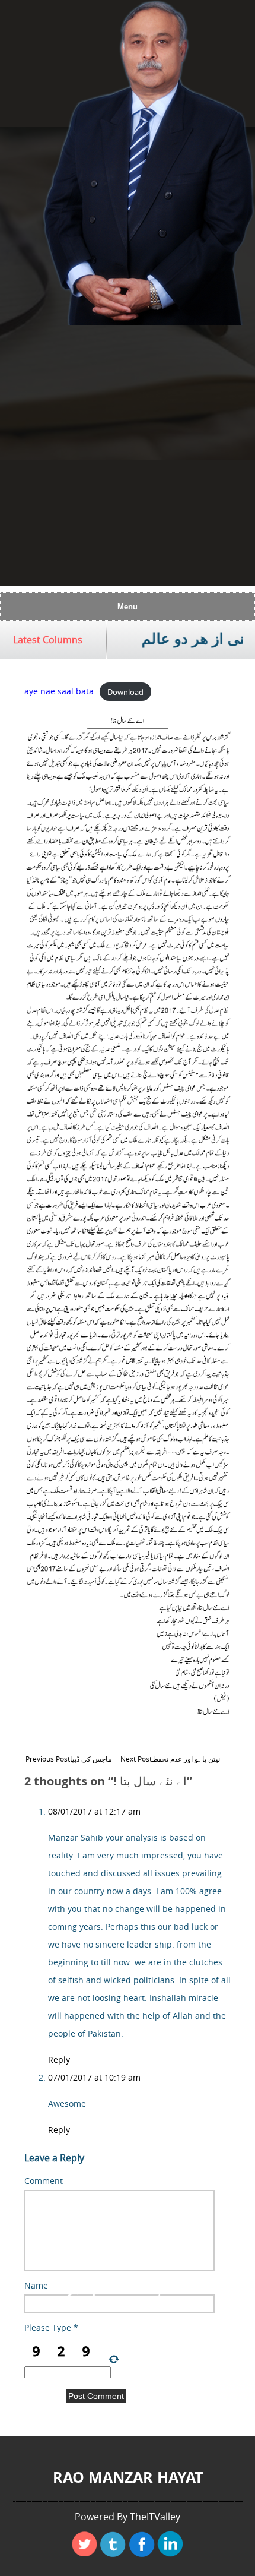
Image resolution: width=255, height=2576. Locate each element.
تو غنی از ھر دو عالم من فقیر (154, 639)
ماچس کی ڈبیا (68, 1759)
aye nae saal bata (59, 691)
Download (125, 691)
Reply (59, 2060)
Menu (128, 607)
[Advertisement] (128, 459)
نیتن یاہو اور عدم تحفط (170, 1759)
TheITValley (155, 2517)
